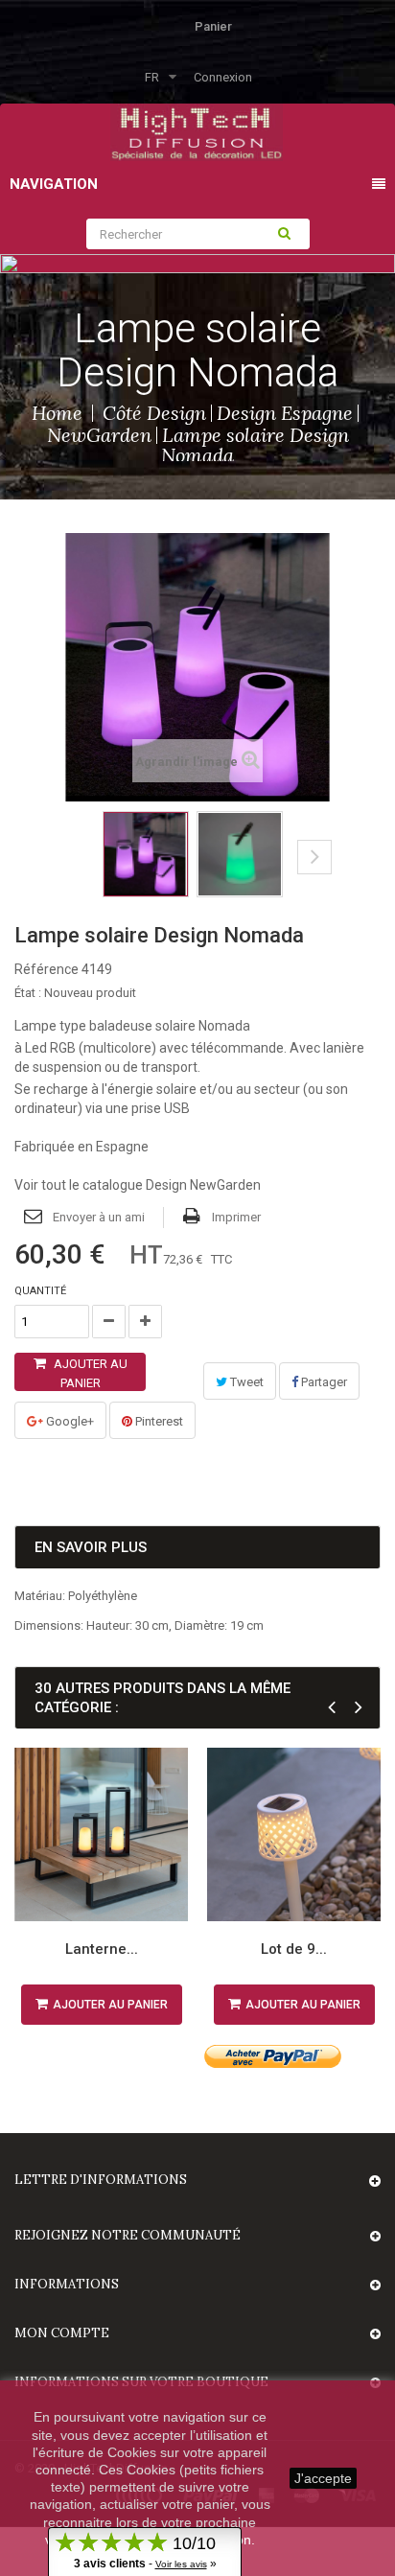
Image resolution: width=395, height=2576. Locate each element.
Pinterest (158, 1421)
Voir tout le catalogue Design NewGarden (138, 1185)
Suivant (314, 857)
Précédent (70, 871)
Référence (46, 969)
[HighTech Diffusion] (197, 131)
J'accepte (323, 2478)
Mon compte (62, 2333)
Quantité (40, 1291)
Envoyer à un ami (99, 1217)
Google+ (69, 1421)
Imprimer (236, 1217)
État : (28, 993)
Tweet (245, 1382)
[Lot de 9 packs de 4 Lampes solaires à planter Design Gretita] (294, 1834)
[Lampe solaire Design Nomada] (146, 854)
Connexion (223, 77)
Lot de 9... (294, 1949)
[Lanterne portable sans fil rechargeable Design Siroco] (101, 1834)
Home (57, 413)
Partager (323, 1382)
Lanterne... (102, 1949)
